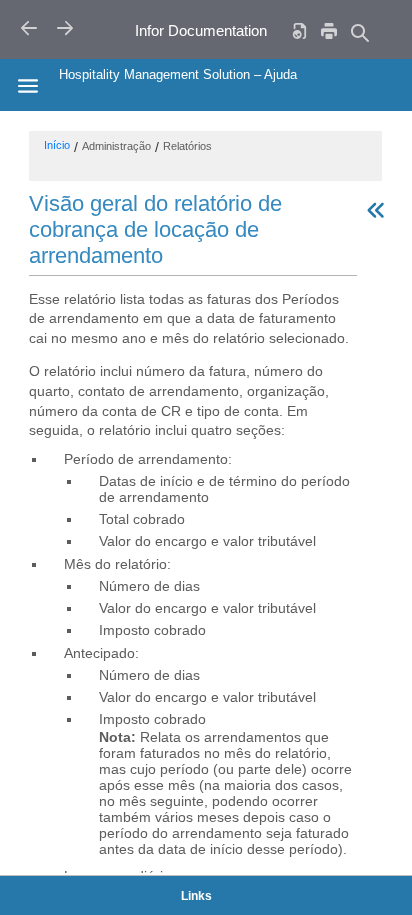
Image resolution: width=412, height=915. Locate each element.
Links (196, 896)
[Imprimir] (329, 30)
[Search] (359, 32)
